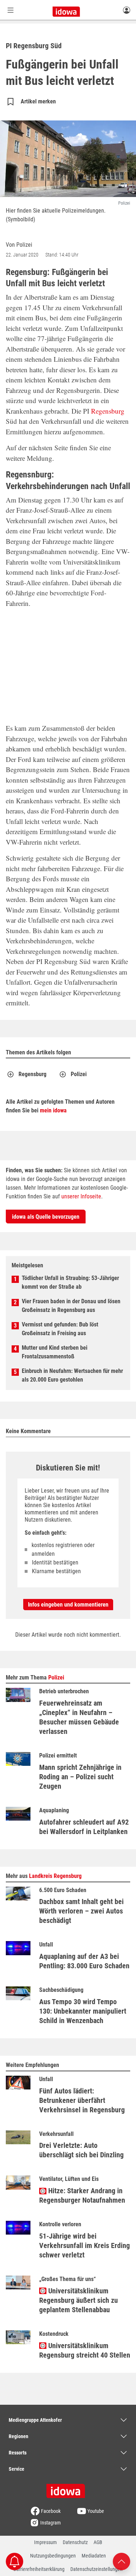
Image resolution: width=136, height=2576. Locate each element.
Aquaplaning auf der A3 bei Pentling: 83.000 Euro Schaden (84, 1961)
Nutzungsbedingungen (53, 2556)
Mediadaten (94, 2556)
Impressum (46, 2542)
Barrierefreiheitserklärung (39, 2569)
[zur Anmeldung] (127, 10)
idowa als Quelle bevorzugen (46, 1217)
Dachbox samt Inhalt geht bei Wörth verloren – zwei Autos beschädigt (81, 1911)
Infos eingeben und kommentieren (68, 1605)
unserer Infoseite (81, 1196)
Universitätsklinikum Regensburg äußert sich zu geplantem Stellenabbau (79, 2300)
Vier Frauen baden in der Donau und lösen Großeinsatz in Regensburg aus (71, 1306)
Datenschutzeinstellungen (96, 2569)
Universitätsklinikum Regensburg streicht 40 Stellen (85, 2350)
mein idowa (53, 1110)
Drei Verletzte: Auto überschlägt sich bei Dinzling (81, 2150)
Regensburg (108, 411)
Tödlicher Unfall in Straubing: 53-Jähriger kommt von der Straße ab (70, 1282)
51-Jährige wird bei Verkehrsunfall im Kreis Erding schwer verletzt (85, 2245)
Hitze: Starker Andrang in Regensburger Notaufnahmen (82, 2195)
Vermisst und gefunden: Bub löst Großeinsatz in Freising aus (60, 1329)
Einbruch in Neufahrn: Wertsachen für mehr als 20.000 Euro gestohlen (72, 1375)
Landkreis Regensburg (55, 1876)
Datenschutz (75, 2542)
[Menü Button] (11, 10)
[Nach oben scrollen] (121, 2561)
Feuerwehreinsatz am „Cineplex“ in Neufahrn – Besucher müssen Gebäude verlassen (79, 1717)
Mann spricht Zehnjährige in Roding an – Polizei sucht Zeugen (80, 1777)
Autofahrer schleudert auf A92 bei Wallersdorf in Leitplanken (84, 1827)
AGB (98, 2542)
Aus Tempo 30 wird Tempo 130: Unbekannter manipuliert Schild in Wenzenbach (83, 2011)
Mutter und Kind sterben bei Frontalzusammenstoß (55, 1352)
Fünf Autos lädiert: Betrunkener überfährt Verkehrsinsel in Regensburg (82, 2100)
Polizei (79, 1074)
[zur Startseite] (68, 2489)
